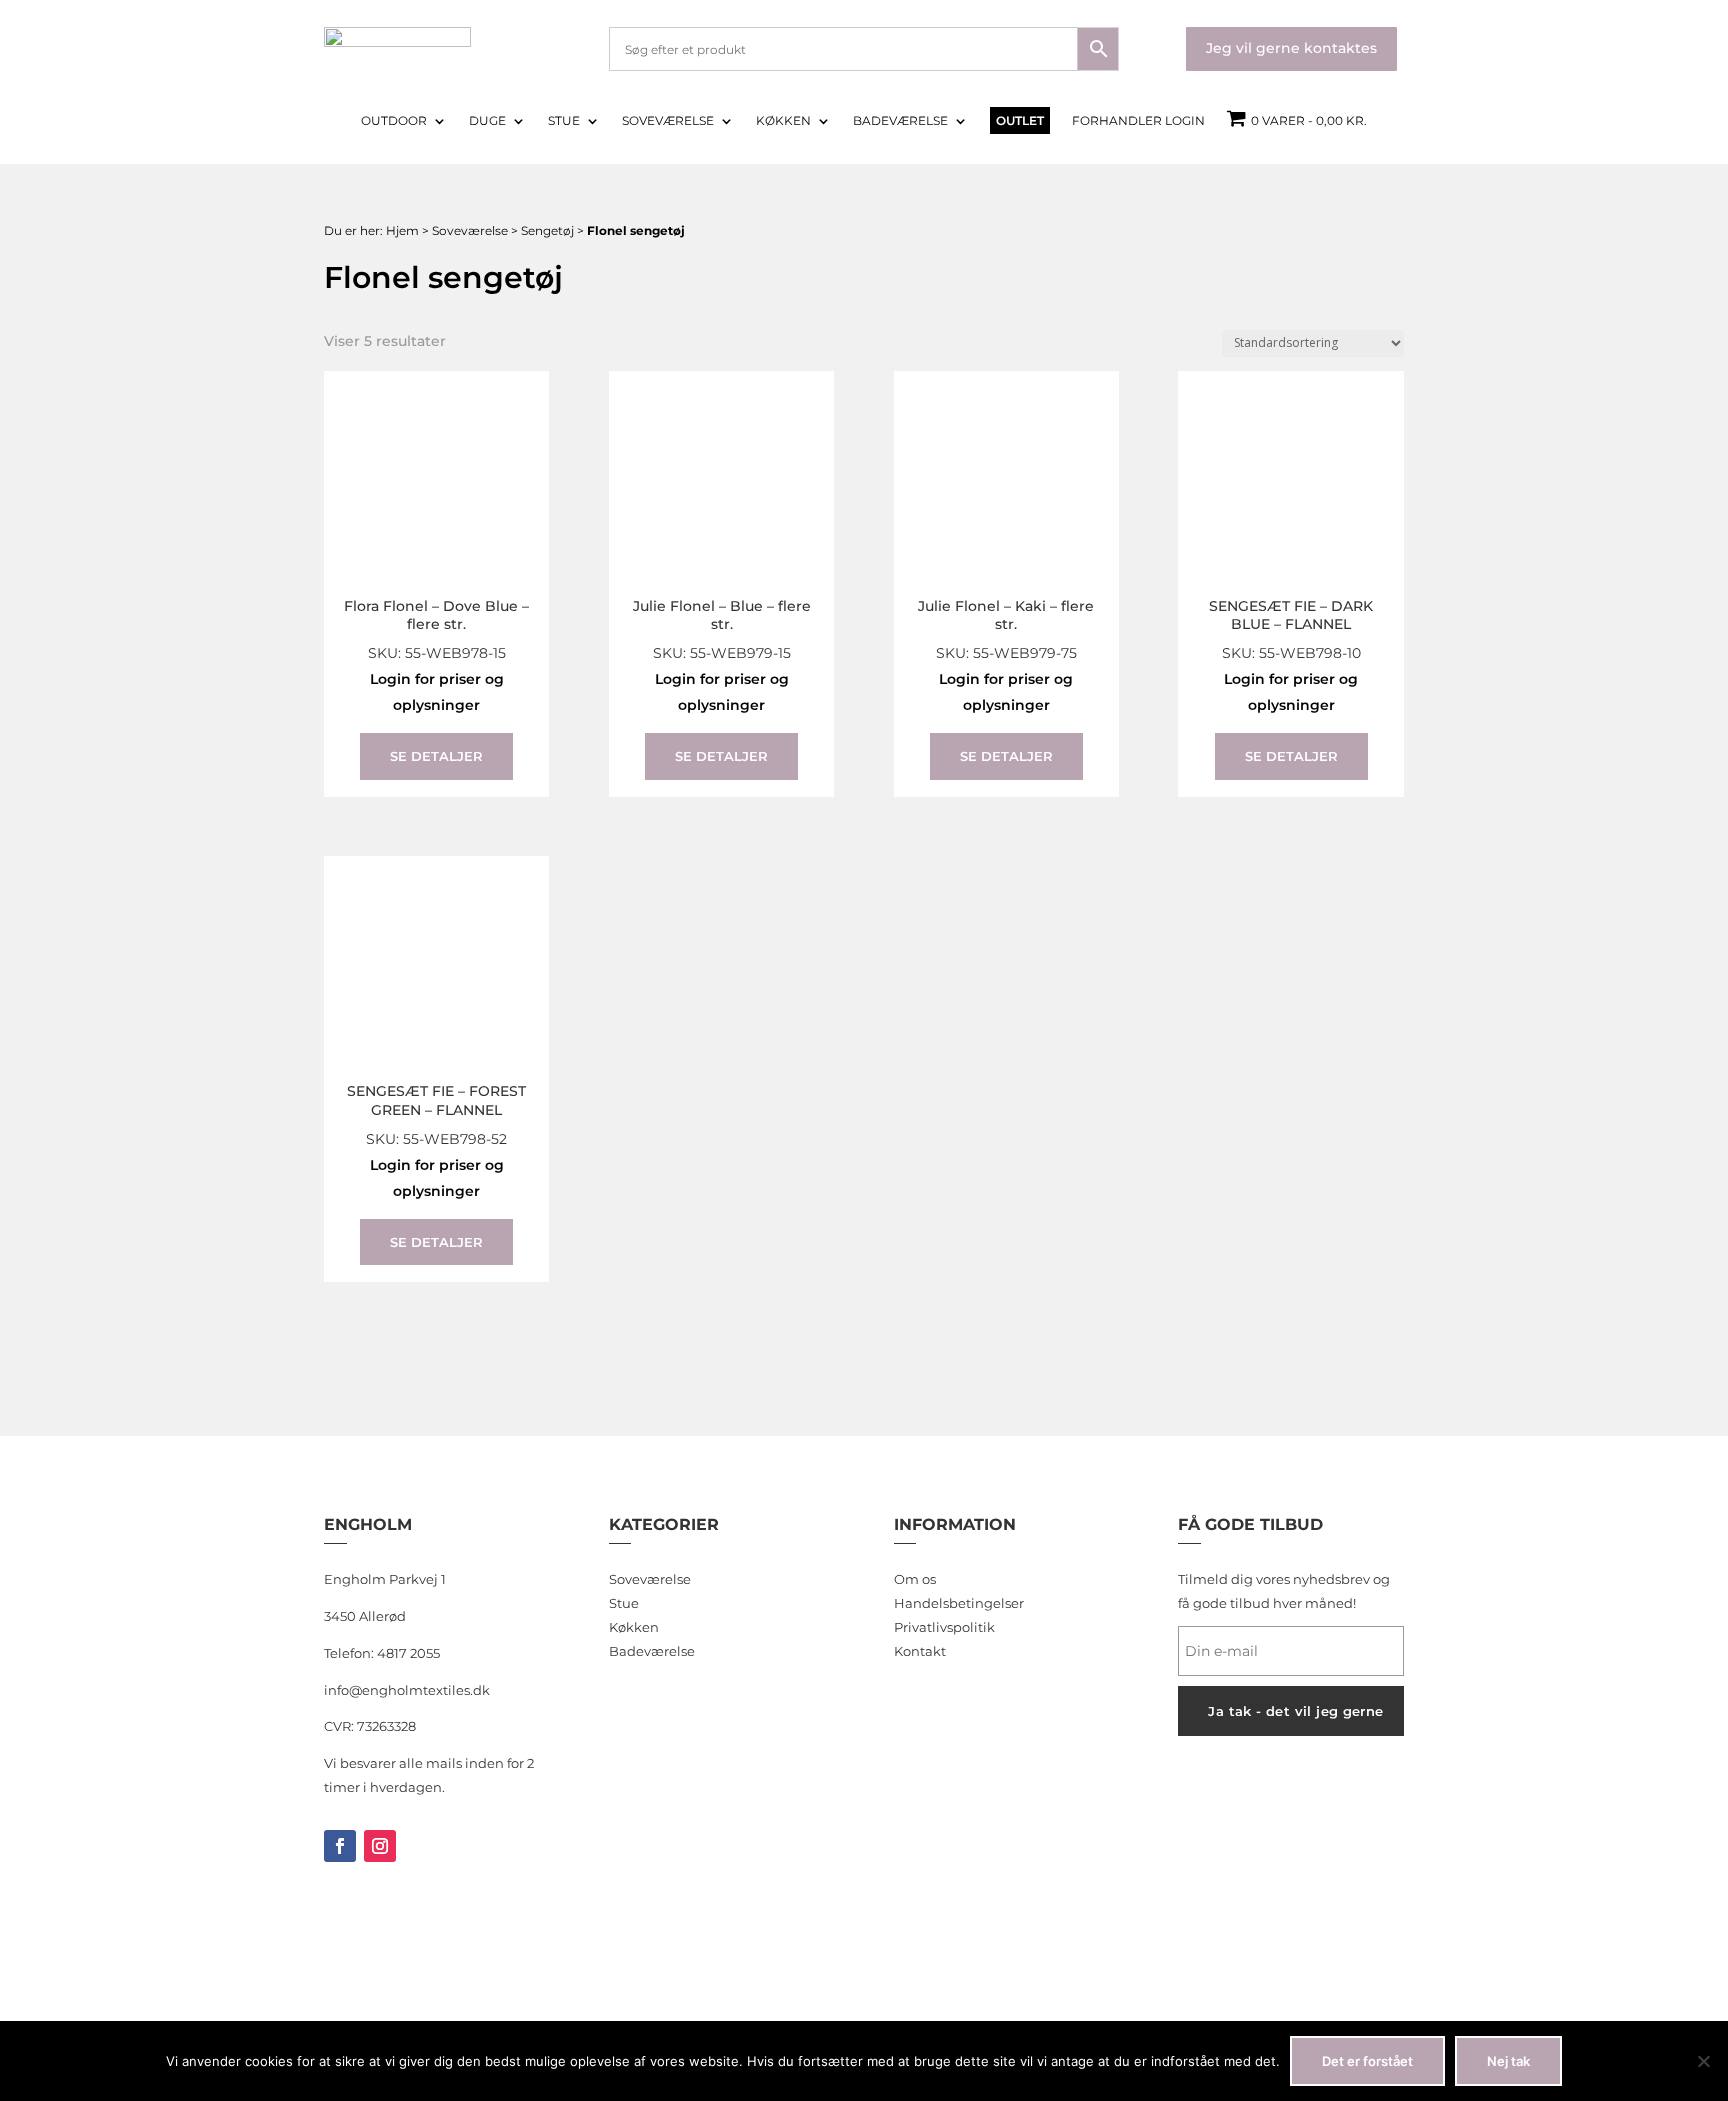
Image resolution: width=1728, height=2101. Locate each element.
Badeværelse (900, 121)
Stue (564, 121)
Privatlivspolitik (944, 1627)
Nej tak (1508, 2061)
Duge (487, 121)
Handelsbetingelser (959, 1603)
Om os (915, 1579)
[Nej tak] (1703, 2061)
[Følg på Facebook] (340, 1846)
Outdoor (394, 121)
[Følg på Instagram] (380, 1846)
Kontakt (920, 1651)
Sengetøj (547, 230)
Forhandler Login (1138, 121)
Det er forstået (1367, 2061)
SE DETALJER (436, 756)
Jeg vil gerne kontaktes (1291, 48)
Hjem (402, 230)
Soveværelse (668, 121)
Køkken (783, 121)
